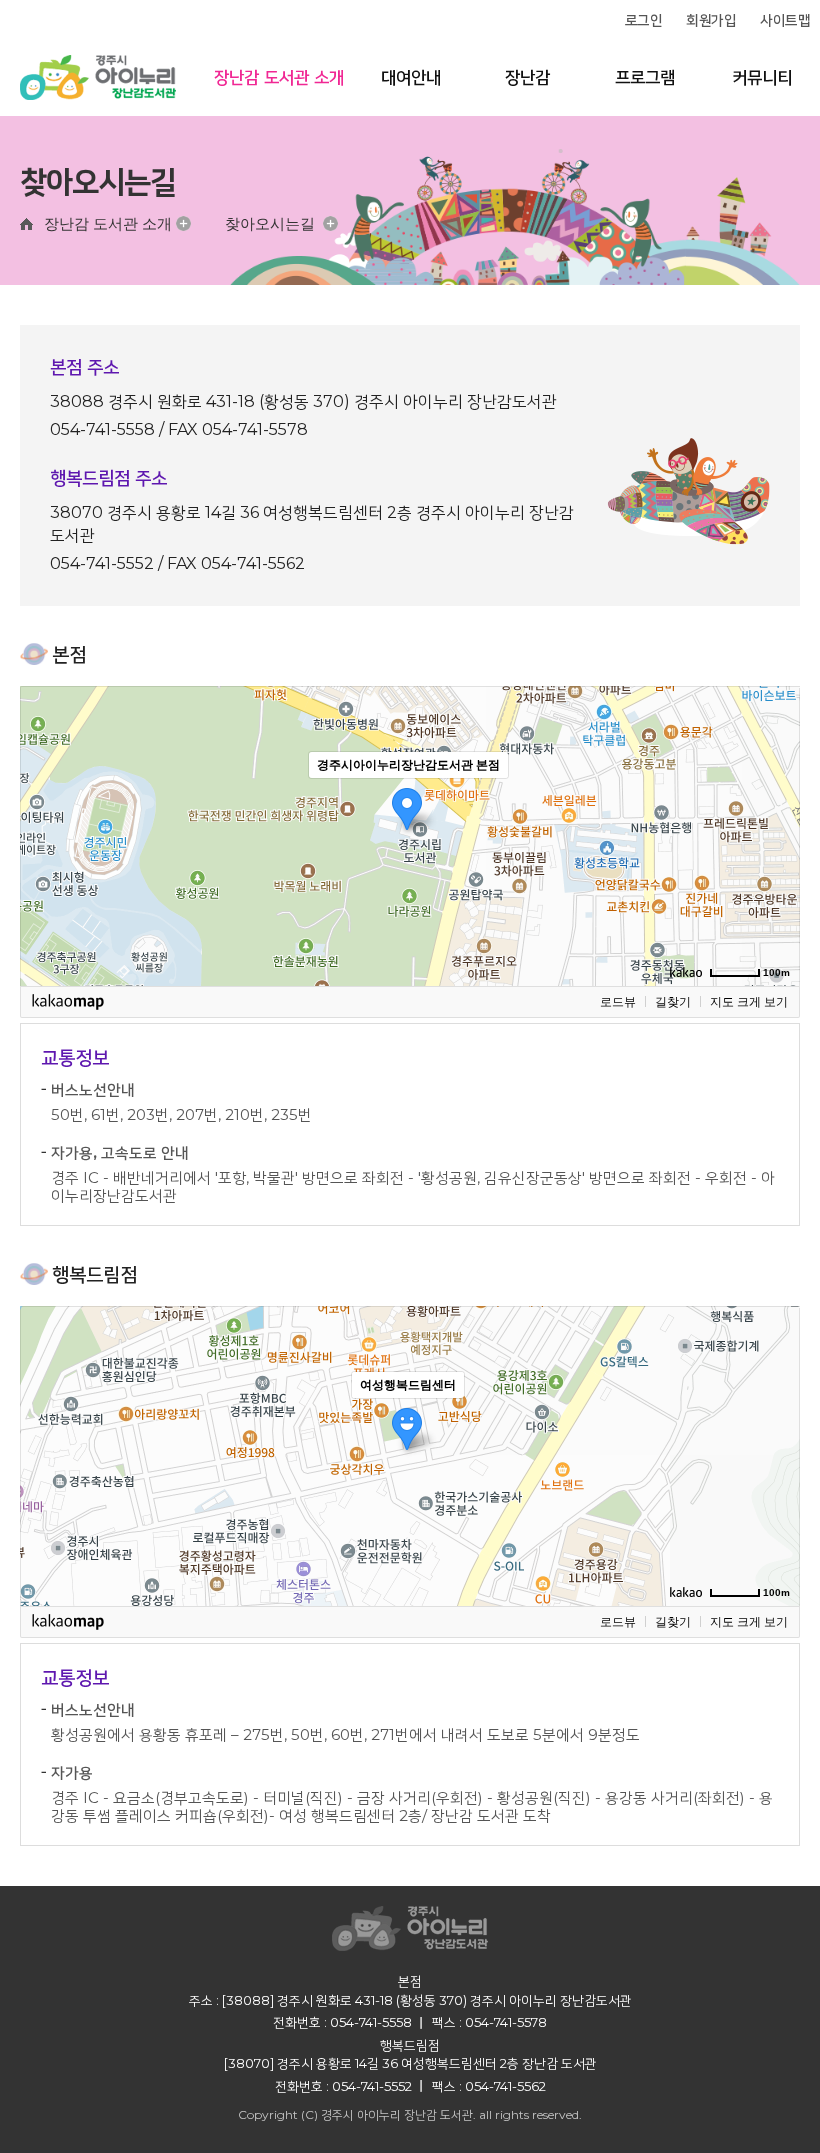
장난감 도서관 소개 (279, 77)
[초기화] (775, 871)
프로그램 (645, 77)
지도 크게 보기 (749, 1002)
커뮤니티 (762, 77)
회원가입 (711, 20)
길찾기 (673, 1002)
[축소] (775, 833)
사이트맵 (785, 20)
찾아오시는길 (270, 223)
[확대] (775, 800)
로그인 (644, 20)
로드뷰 (618, 1002)
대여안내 (411, 77)
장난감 (527, 77)
